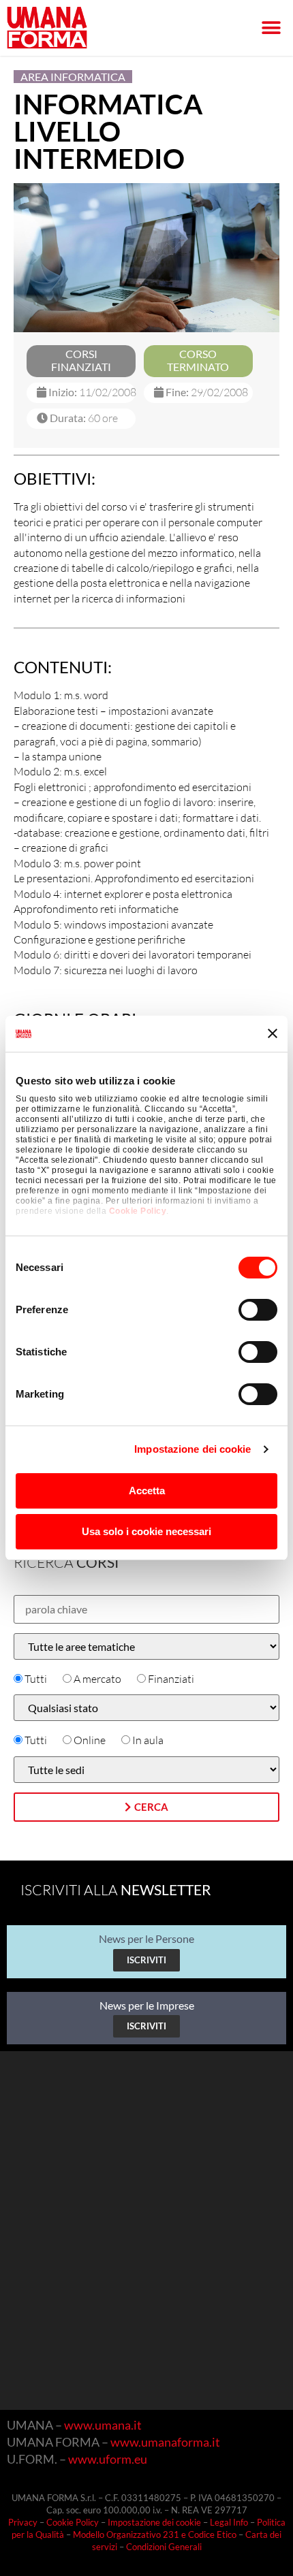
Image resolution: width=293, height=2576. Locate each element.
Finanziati (171, 1679)
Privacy (23, 2522)
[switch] (258, 1310)
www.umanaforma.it (165, 2442)
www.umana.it (103, 2425)
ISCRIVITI (146, 1960)
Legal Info (229, 2522)
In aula (148, 1740)
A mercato (97, 1679)
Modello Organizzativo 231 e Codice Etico (155, 2534)
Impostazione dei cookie (192, 1449)
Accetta (147, 1491)
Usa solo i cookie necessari (146, 1531)
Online (90, 1740)
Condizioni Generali (164, 2547)
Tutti (36, 1679)
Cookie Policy (138, 1211)
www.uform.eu (108, 2459)
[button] (271, 28)
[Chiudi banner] (273, 1033)
